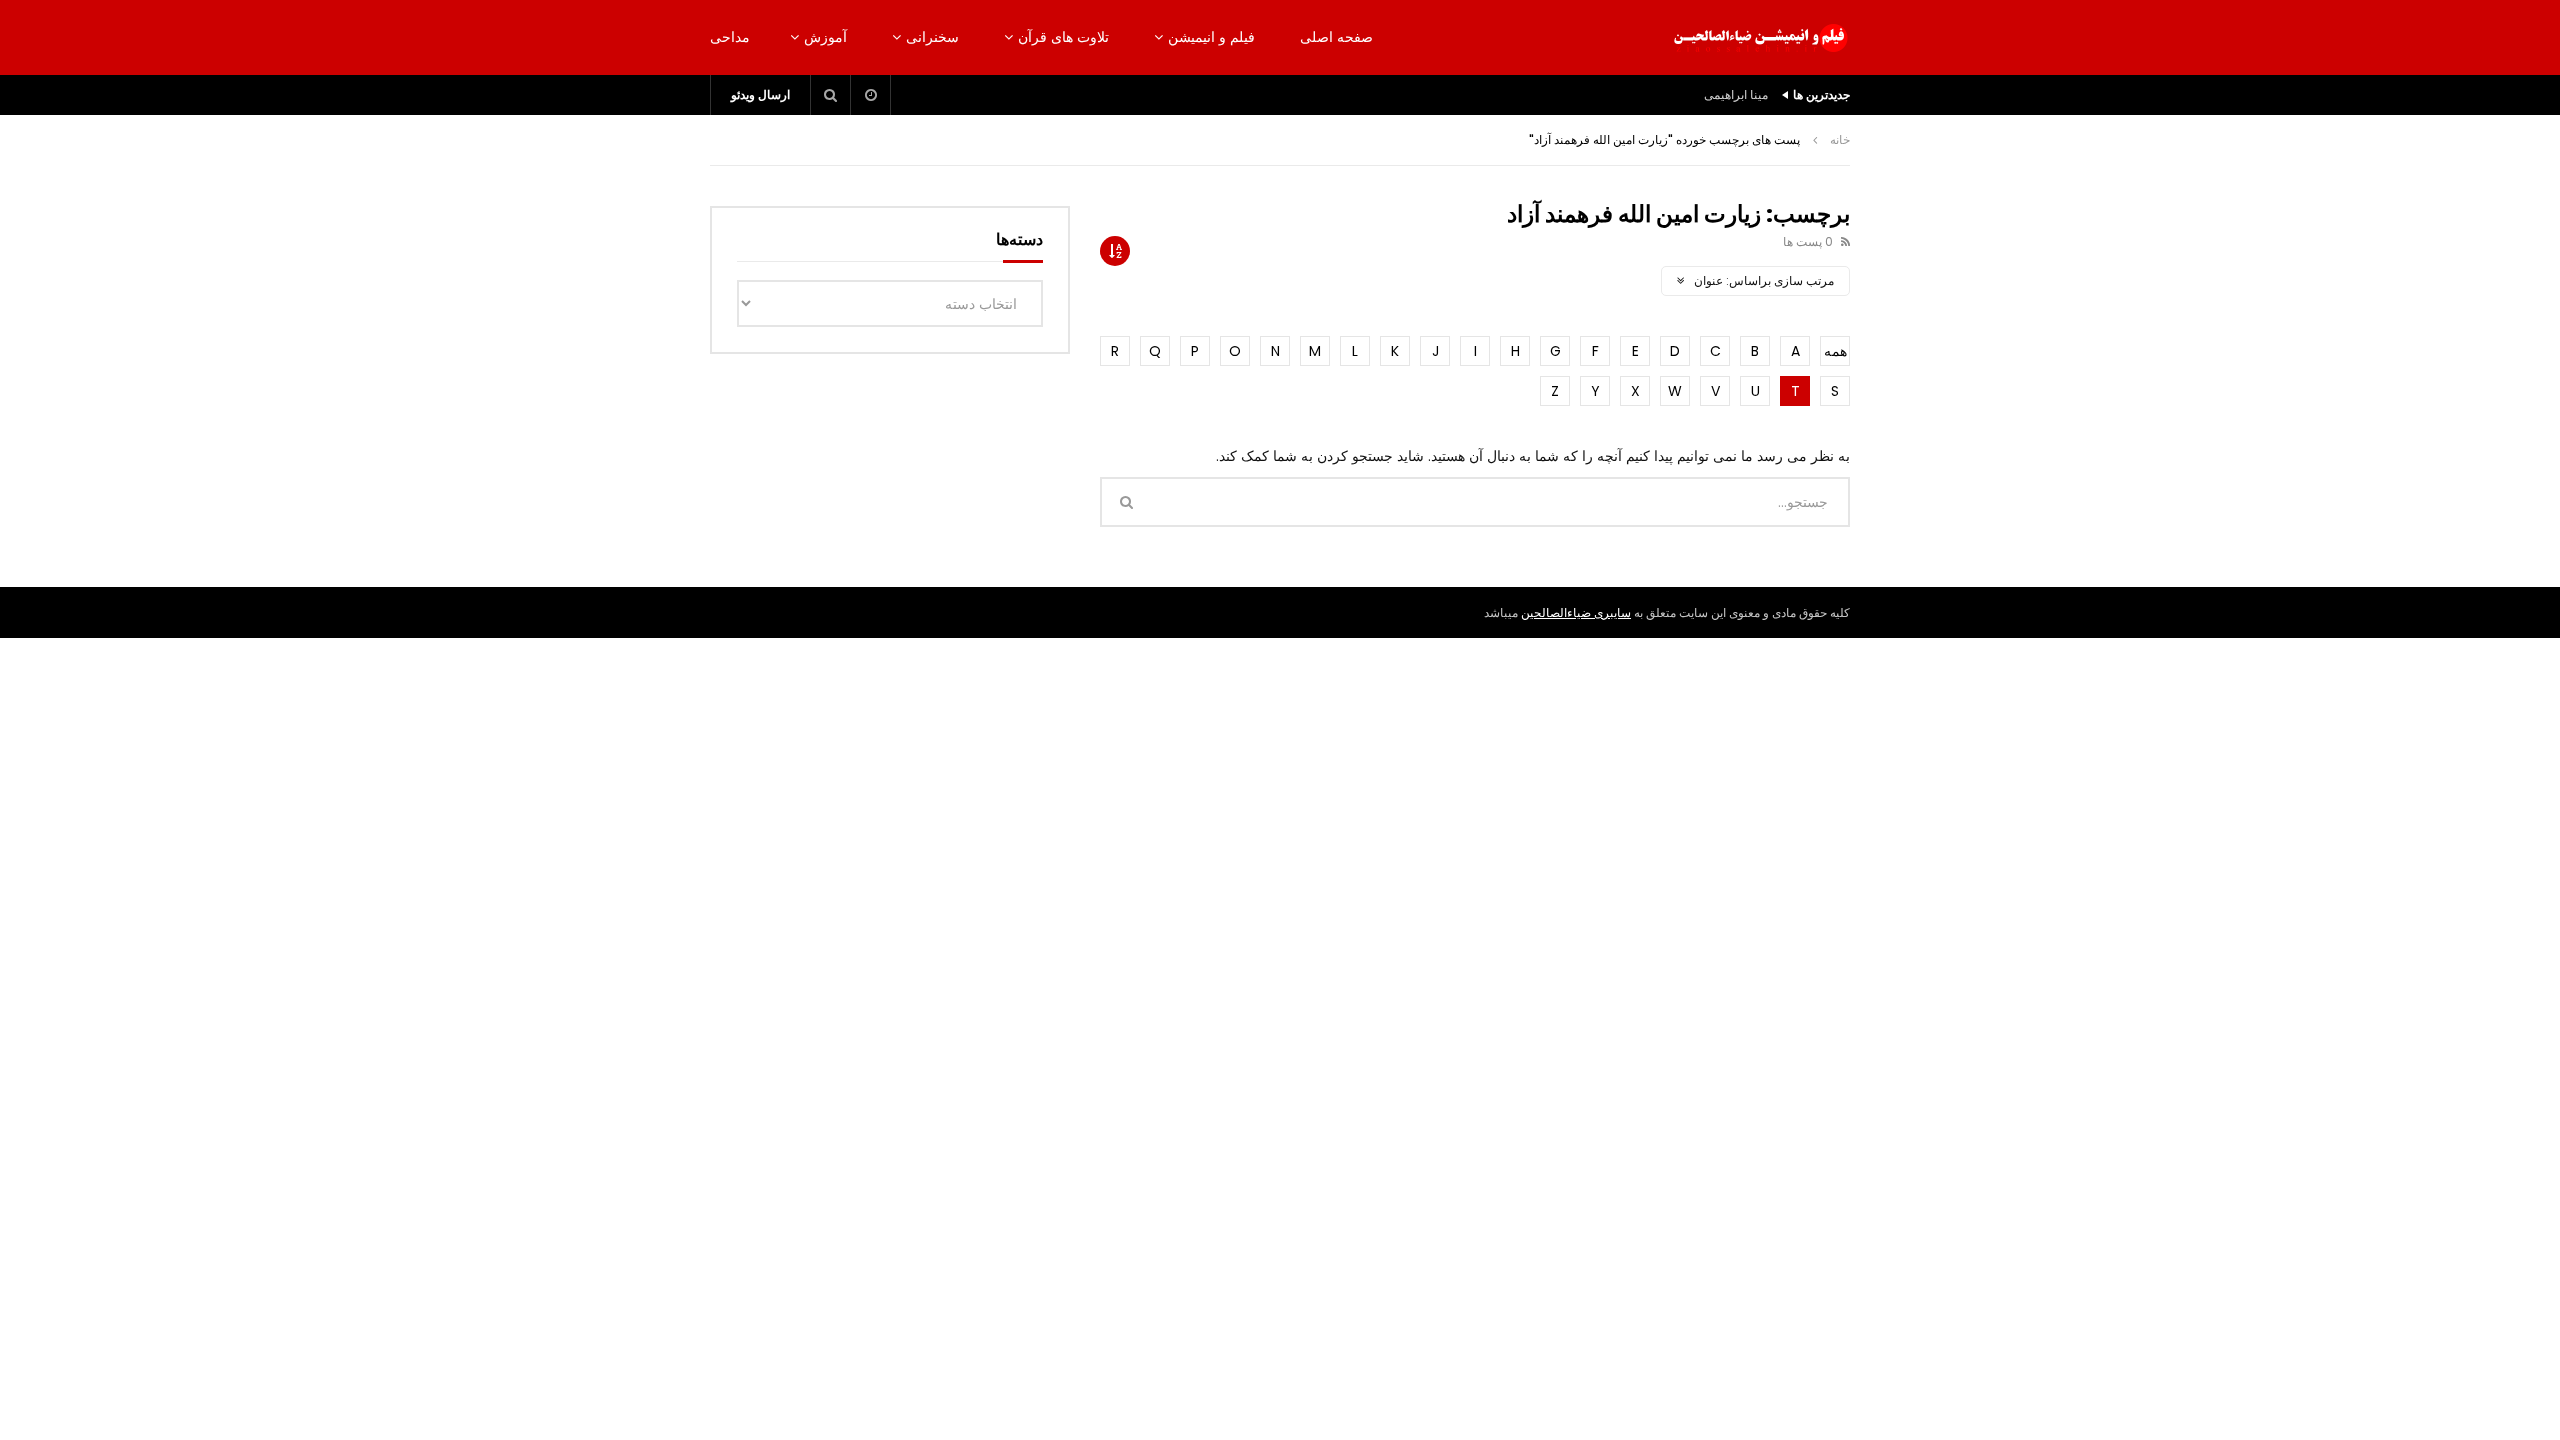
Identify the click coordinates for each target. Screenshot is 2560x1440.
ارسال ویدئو (760, 94)
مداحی (730, 37)
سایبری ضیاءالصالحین (1576, 612)
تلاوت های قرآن (1063, 37)
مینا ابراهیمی (1736, 94)
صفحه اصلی (1336, 37)
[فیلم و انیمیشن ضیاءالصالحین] (1760, 38)
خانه (1840, 139)
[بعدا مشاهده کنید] (871, 95)
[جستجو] (831, 95)
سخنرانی (932, 37)
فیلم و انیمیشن (1211, 37)
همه (1835, 351)
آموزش (825, 37)
